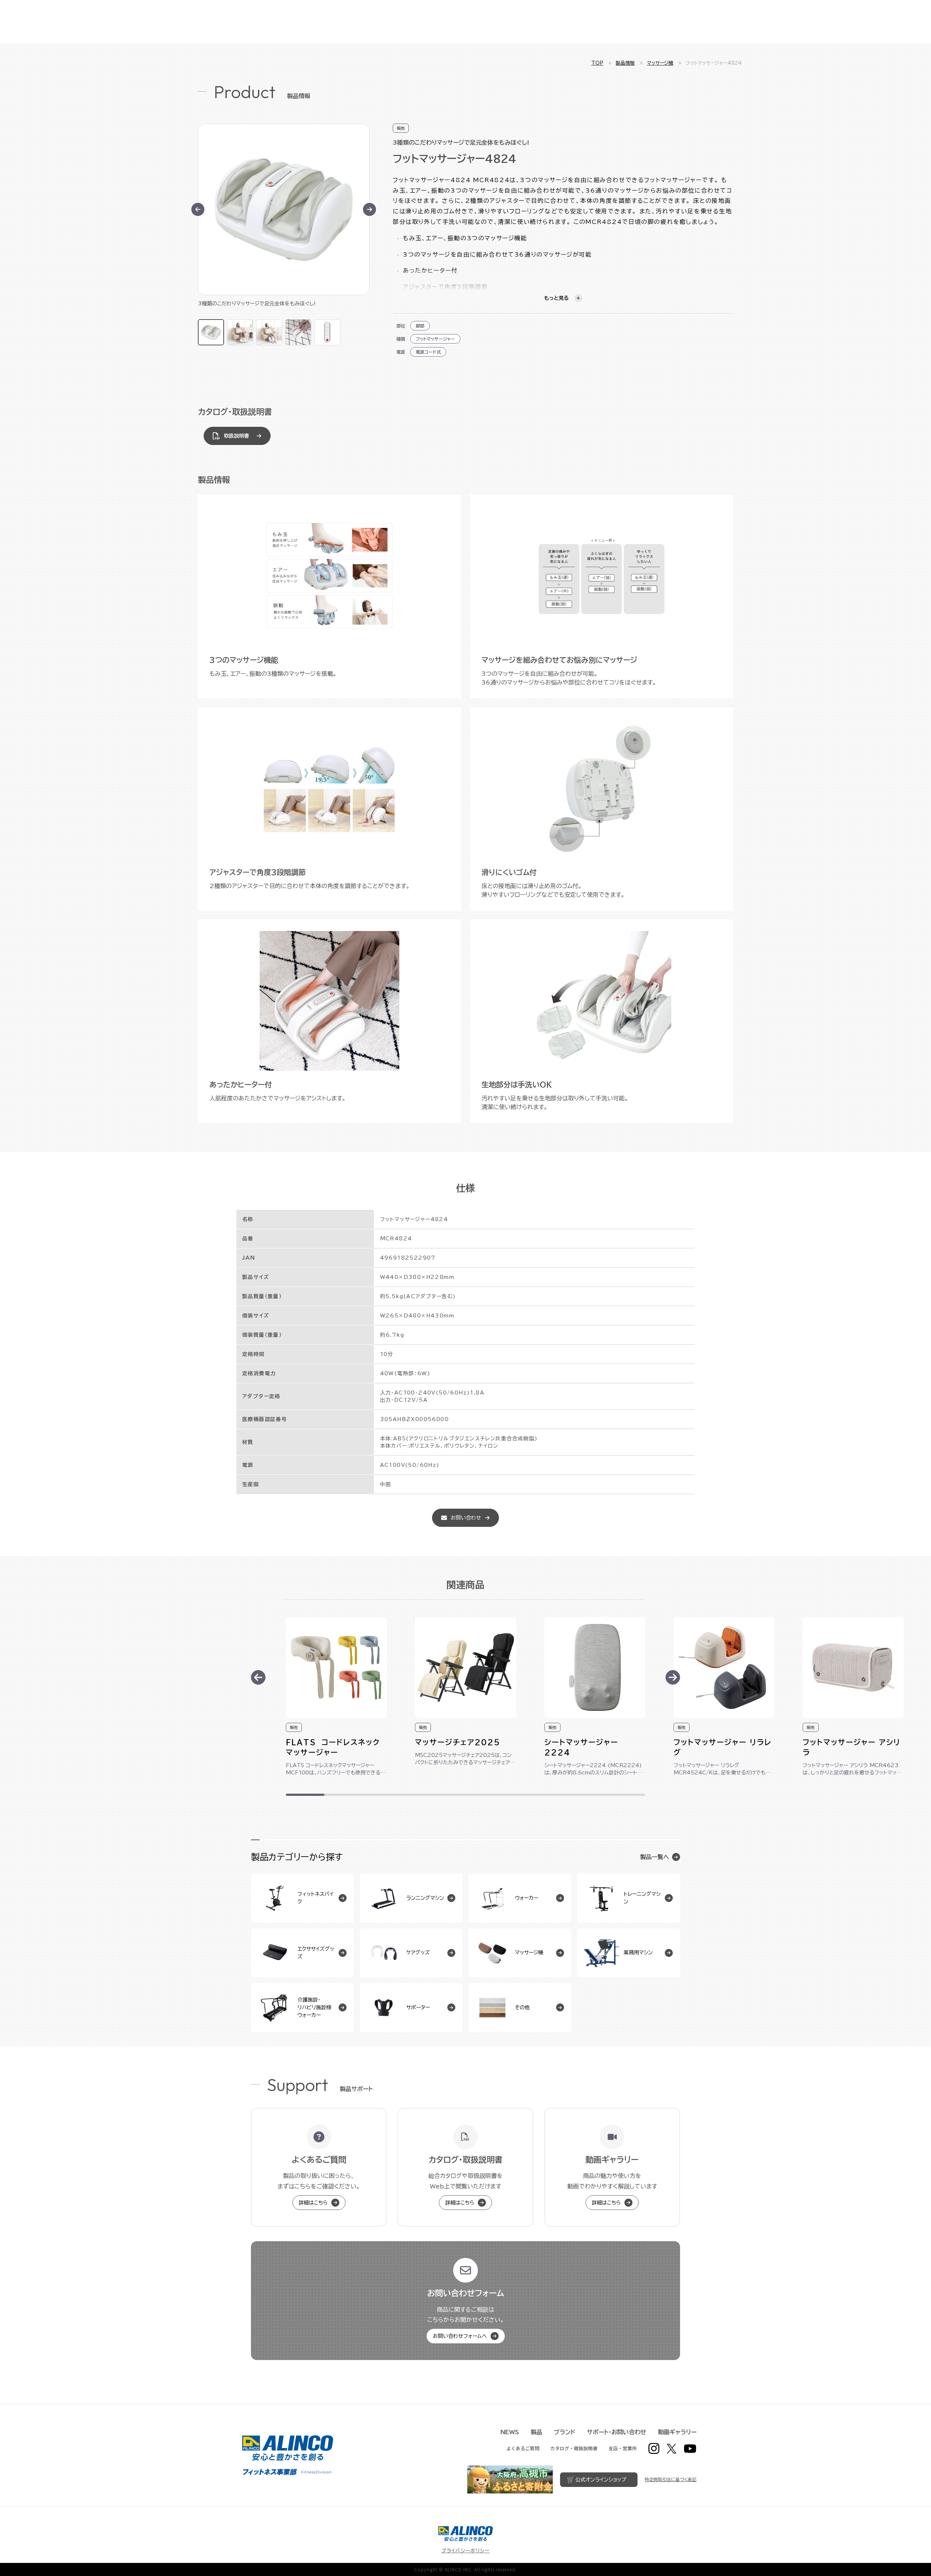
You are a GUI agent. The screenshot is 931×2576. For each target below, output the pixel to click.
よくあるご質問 (523, 2448)
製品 (536, 2432)
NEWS (510, 2432)
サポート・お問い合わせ (617, 2432)
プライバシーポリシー (466, 2551)
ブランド (565, 2432)
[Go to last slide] (198, 209)
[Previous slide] (258, 1677)
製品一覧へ (655, 1857)
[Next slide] (369, 209)
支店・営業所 (623, 2448)
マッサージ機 (660, 63)
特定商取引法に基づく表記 (671, 2479)
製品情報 (625, 63)
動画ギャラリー (677, 2432)
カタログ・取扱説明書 (574, 2448)
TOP (597, 63)
